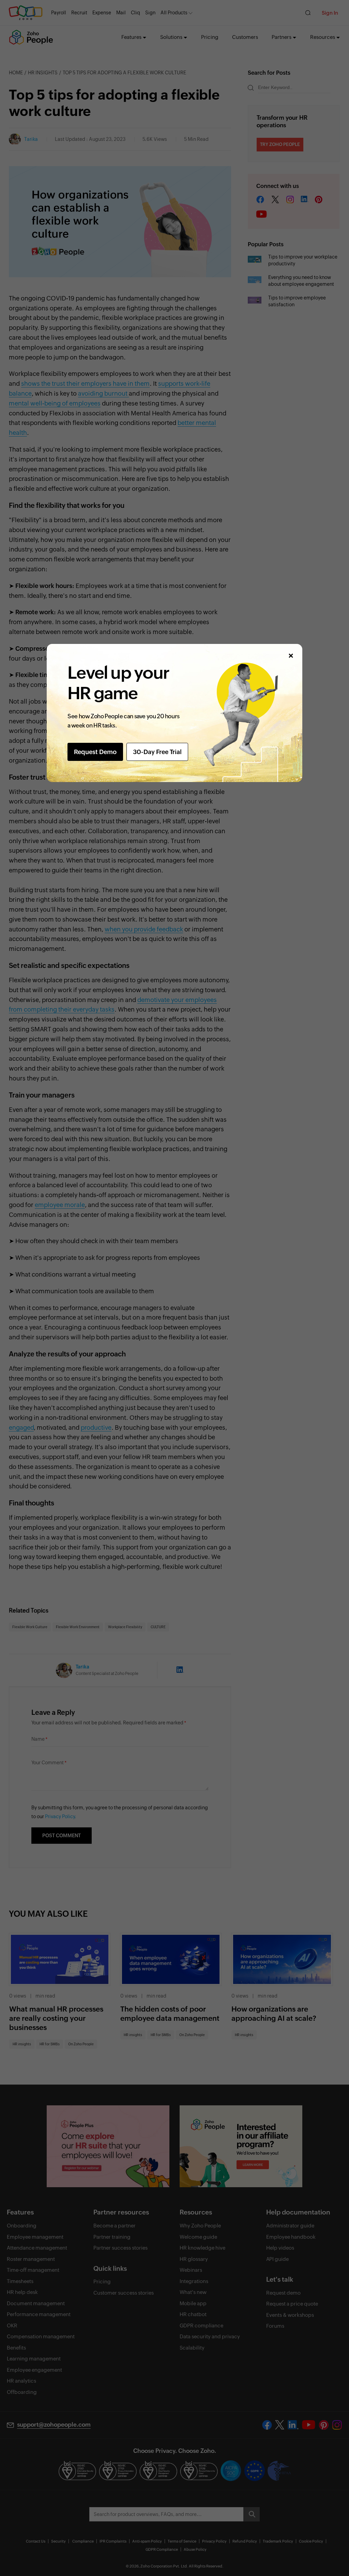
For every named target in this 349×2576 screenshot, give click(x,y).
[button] (291, 656)
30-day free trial (157, 752)
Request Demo (95, 752)
